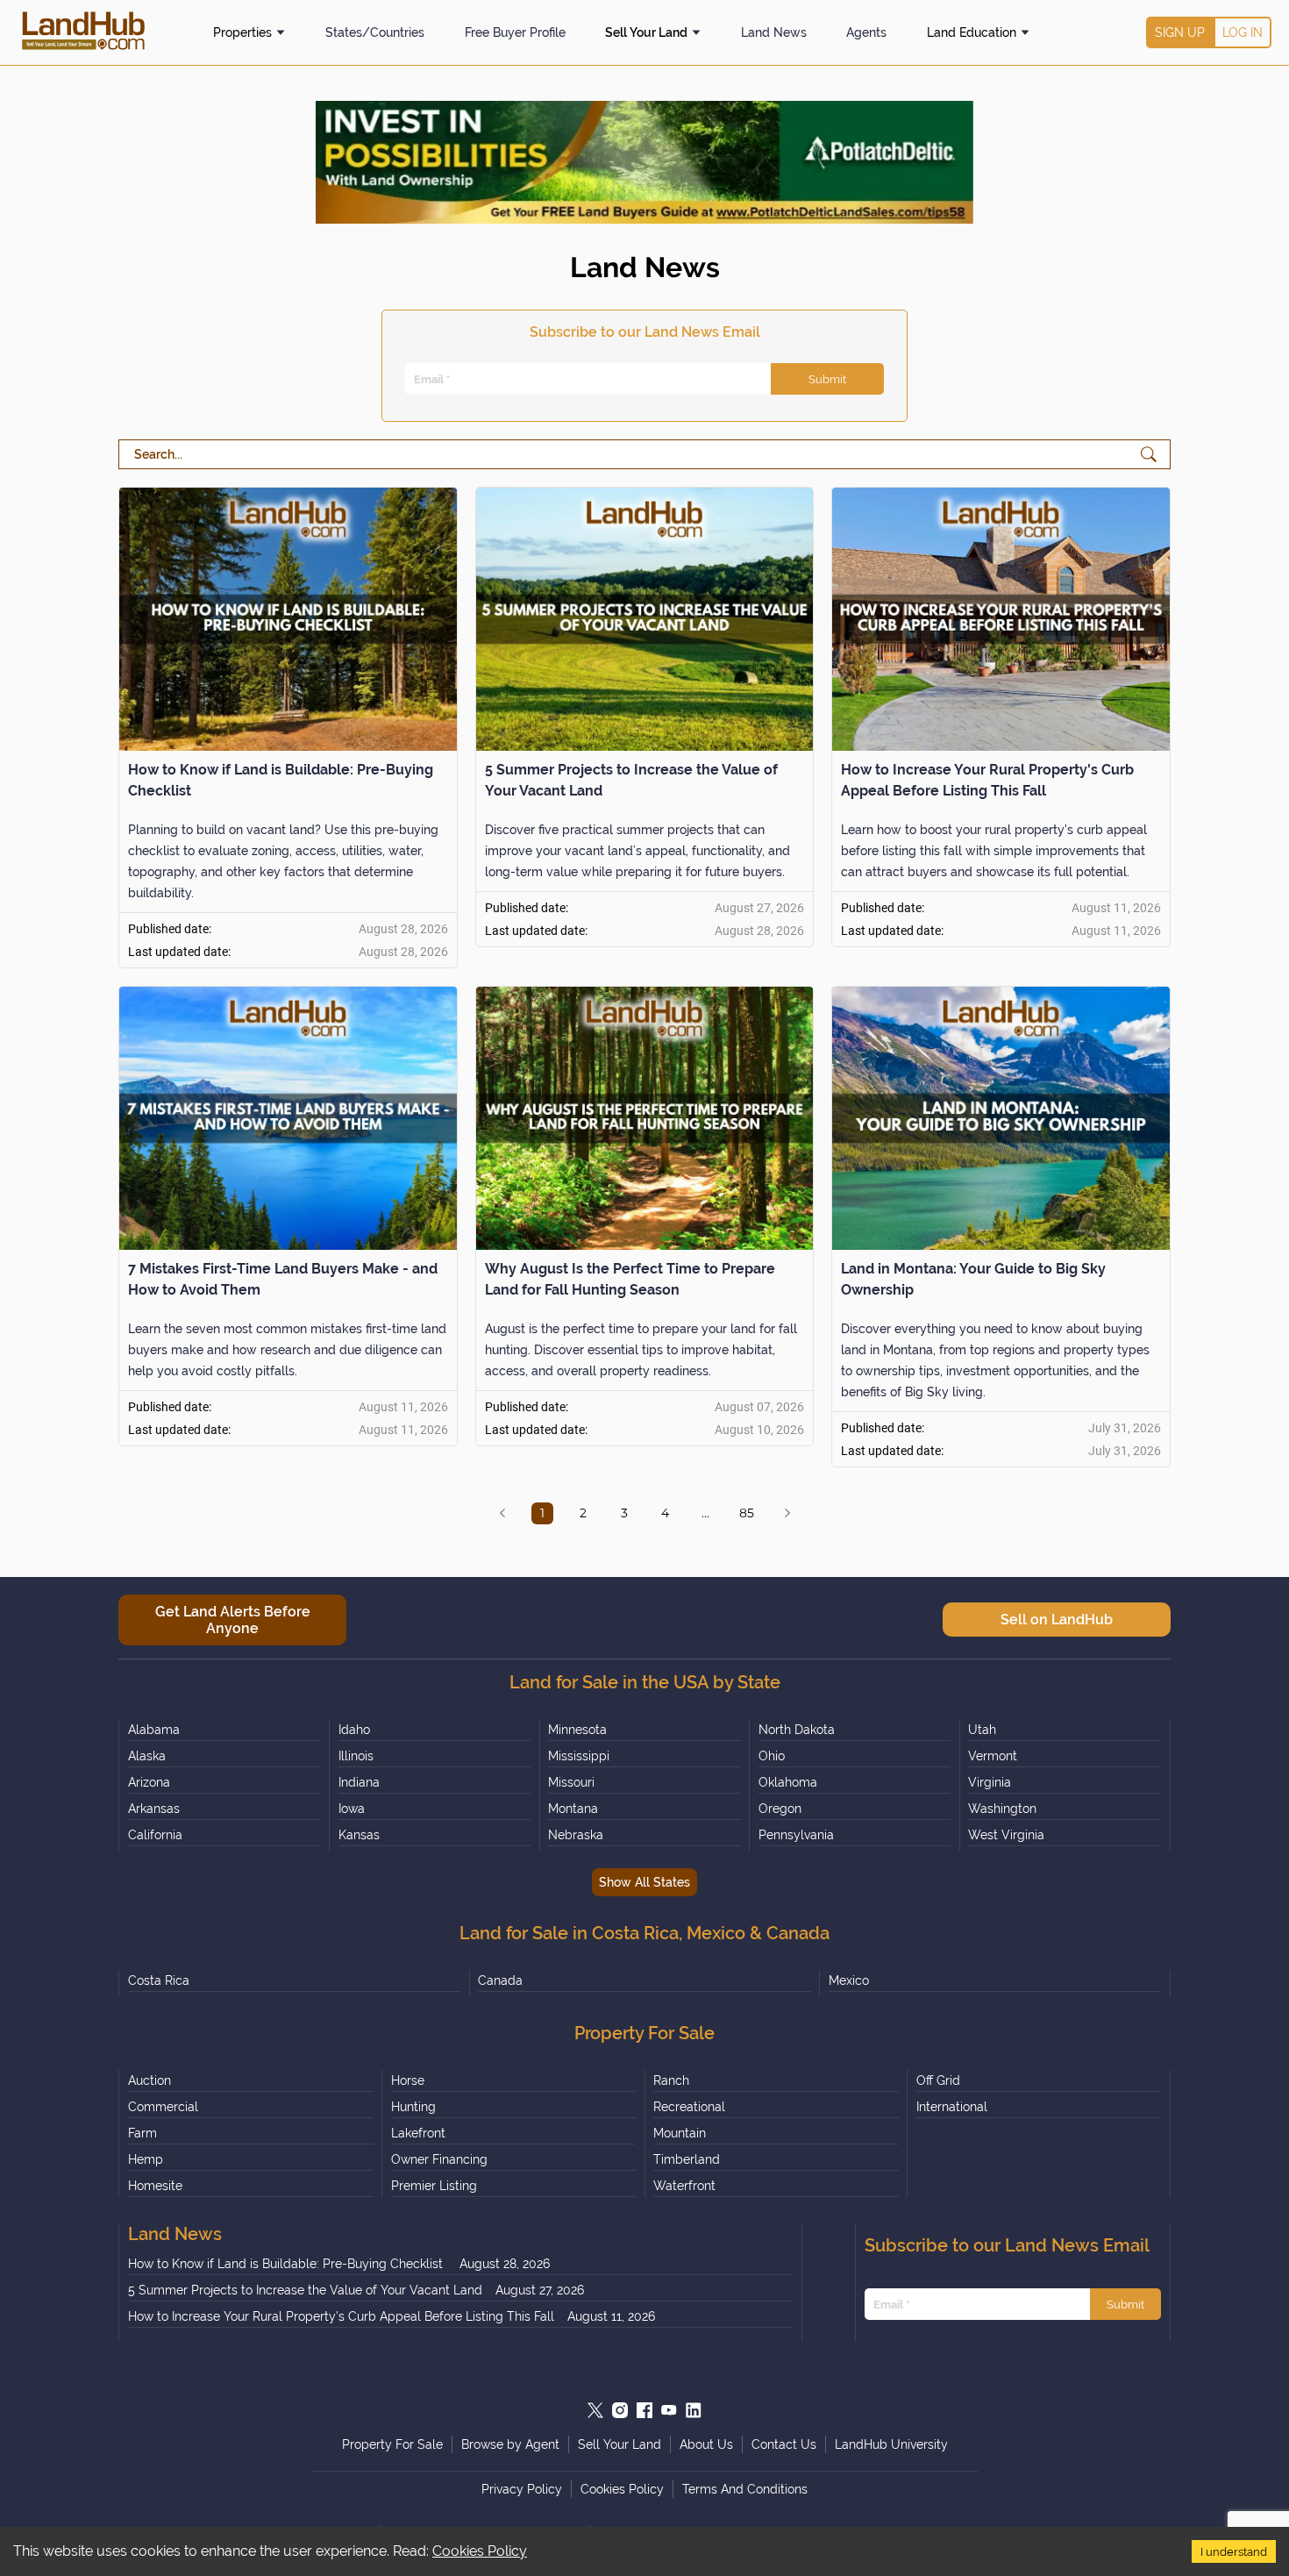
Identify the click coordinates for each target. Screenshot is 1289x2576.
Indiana (359, 1782)
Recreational (689, 2107)
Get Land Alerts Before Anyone (233, 1620)
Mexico (849, 1980)
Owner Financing (439, 2159)
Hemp (146, 2159)
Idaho (354, 1730)
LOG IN (1243, 32)
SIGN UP (1180, 32)
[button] (502, 1513)
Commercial (163, 2107)
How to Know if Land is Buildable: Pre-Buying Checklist (287, 2264)
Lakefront (418, 2133)
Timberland (687, 2159)
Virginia (990, 1782)
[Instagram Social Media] (620, 2410)
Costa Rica (159, 1980)
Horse (408, 2080)
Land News (774, 32)
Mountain (680, 2133)
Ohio (772, 1756)
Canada (500, 1980)
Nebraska (576, 1835)
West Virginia (1006, 1835)
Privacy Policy (522, 2489)
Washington (1002, 1809)
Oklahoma (788, 1782)
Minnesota (577, 1730)
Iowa (352, 1809)
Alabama (154, 1730)
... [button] (705, 1513)
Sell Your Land (646, 32)
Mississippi (579, 1756)
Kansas (359, 1835)
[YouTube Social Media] (669, 2410)
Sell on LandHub (1057, 1620)
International (952, 2107)
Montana (573, 1809)
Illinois (356, 1756)
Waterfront (684, 2186)
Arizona (149, 1782)
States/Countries (375, 32)
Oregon (780, 1809)
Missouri (571, 1782)
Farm (142, 2133)
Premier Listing (434, 2186)
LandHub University (891, 2444)
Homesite (155, 2186)
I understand (1234, 2551)
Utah (982, 1730)
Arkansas (154, 1809)
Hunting (413, 2107)
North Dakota (797, 1730)
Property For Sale (392, 2444)
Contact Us (784, 2444)
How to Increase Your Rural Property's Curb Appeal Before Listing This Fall (341, 2316)
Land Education (972, 32)
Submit (827, 379)
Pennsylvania (796, 1835)
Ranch (671, 2080)
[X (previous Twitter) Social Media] (595, 2410)
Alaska (147, 1756)
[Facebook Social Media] (644, 2410)
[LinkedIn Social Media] (694, 2410)
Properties (242, 32)
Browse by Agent (510, 2444)
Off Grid (938, 2080)
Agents (866, 32)
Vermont (993, 1756)
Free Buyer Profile (515, 32)
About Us (706, 2444)
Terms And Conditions (745, 2489)
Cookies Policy (480, 2551)
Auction (150, 2080)
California (155, 1835)
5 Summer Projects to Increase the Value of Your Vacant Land (305, 2290)
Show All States (644, 1882)
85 (747, 1513)
